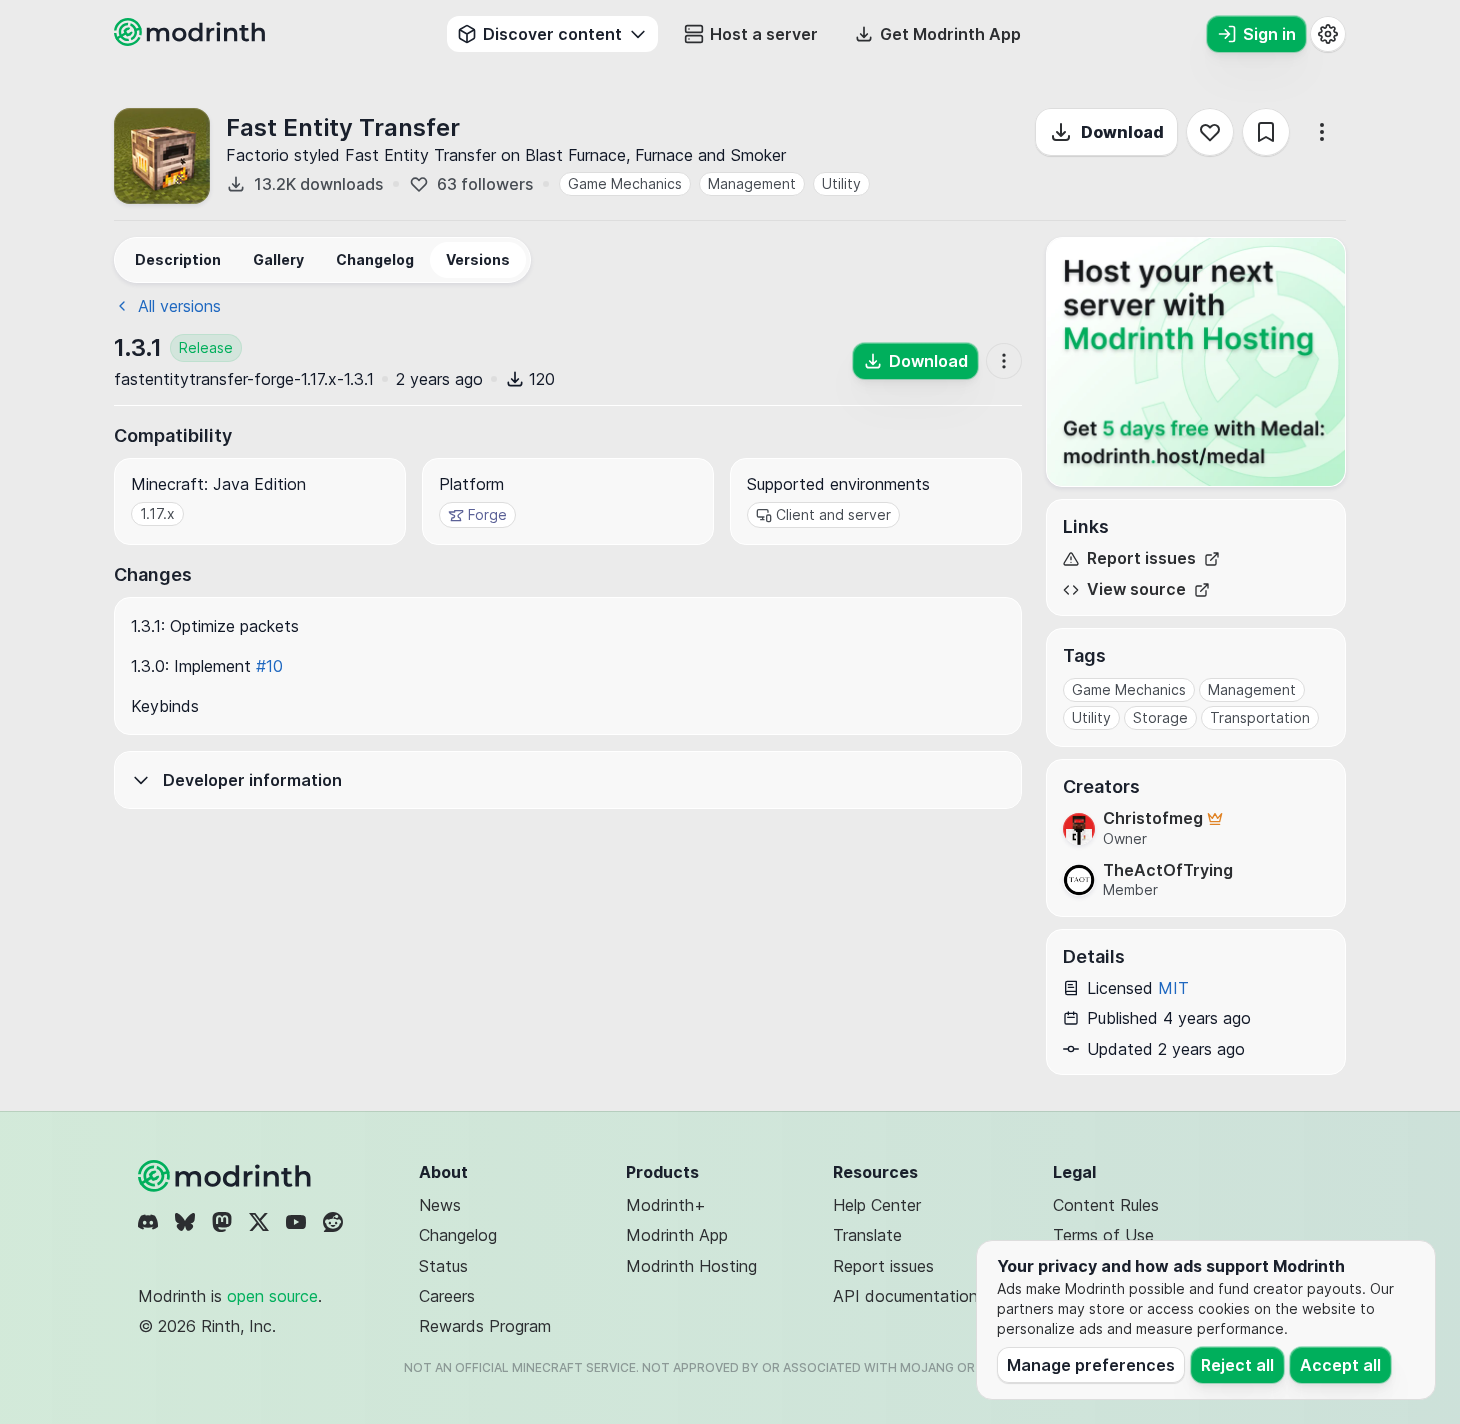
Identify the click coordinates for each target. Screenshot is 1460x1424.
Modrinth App (677, 1235)
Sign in (1269, 34)
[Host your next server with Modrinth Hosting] (1196, 362)
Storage (1160, 717)
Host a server (764, 34)
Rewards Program (485, 1326)
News (440, 1205)
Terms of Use (1103, 1235)
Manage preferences (1091, 1365)
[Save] (1266, 132)
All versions (179, 306)
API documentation (905, 1296)
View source (1136, 589)
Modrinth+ (666, 1205)
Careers (447, 1296)
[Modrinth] (227, 1176)
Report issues (1141, 558)
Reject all (1237, 1365)
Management (752, 183)
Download (1122, 132)
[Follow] (1210, 132)
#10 (269, 666)
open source (272, 1296)
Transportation (1260, 717)
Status (443, 1266)
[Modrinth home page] (192, 40)
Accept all (1340, 1365)
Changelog (458, 1235)
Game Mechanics (625, 183)
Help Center (877, 1205)
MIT (1173, 988)
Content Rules (1106, 1205)
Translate (867, 1235)
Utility (841, 183)
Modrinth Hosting (691, 1266)
